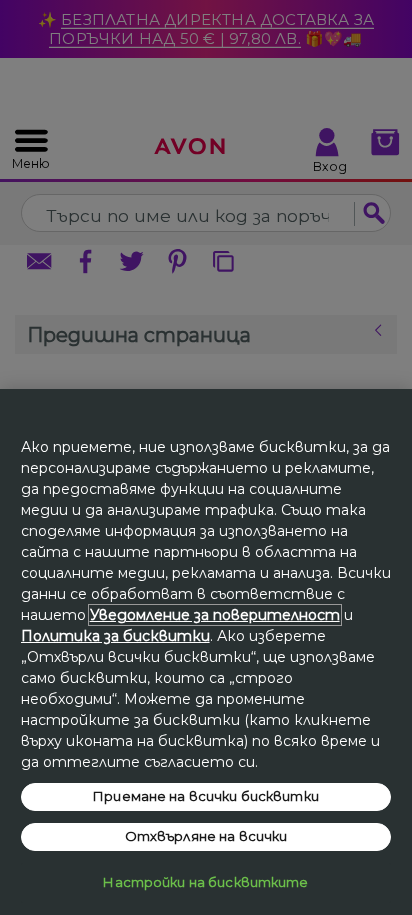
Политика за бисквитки (115, 636)
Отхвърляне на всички (206, 836)
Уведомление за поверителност (215, 615)
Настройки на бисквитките (205, 882)
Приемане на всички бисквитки (206, 796)
